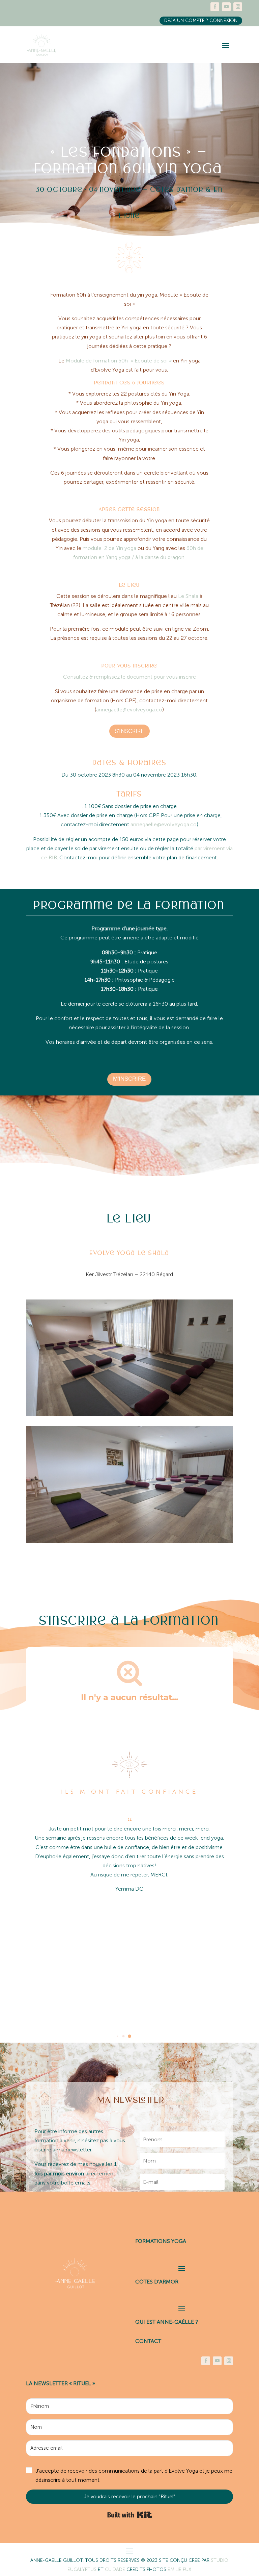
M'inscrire (129, 1079)
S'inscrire (129, 731)
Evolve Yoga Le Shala (129, 1253)
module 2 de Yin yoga (109, 548)
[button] (117, 2036)
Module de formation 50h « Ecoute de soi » (119, 361)
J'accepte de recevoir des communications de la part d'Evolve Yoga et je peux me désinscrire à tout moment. (134, 2475)
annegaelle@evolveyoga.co (129, 710)
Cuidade (116, 2569)
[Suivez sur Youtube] (226, 7)
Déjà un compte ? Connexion (201, 20)
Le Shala (188, 596)
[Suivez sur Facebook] (215, 7)
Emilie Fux (179, 2569)
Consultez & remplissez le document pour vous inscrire (129, 677)
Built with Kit (130, 2515)
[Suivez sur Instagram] (238, 7)
